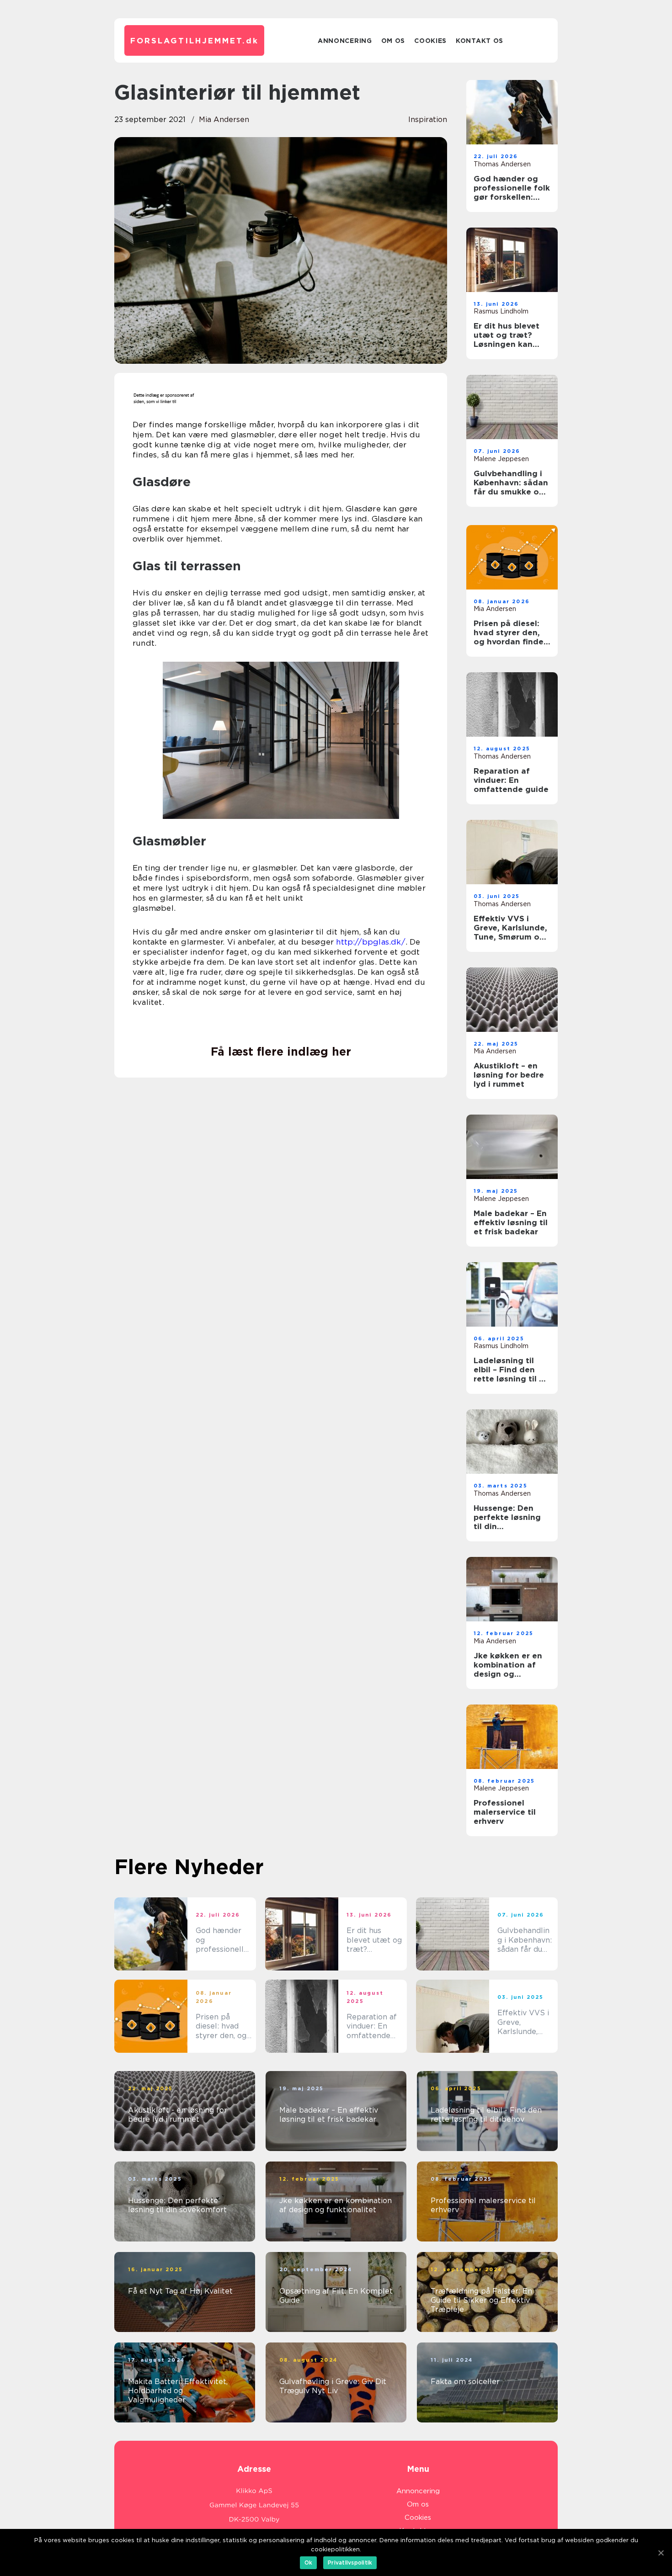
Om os (393, 41)
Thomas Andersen (502, 164)
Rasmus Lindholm (501, 311)
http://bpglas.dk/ (371, 942)
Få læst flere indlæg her (281, 1052)
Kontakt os (480, 41)
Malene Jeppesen (501, 459)
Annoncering (345, 41)
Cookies (430, 41)
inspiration (428, 120)
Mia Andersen (224, 120)
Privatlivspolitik (350, 2563)
